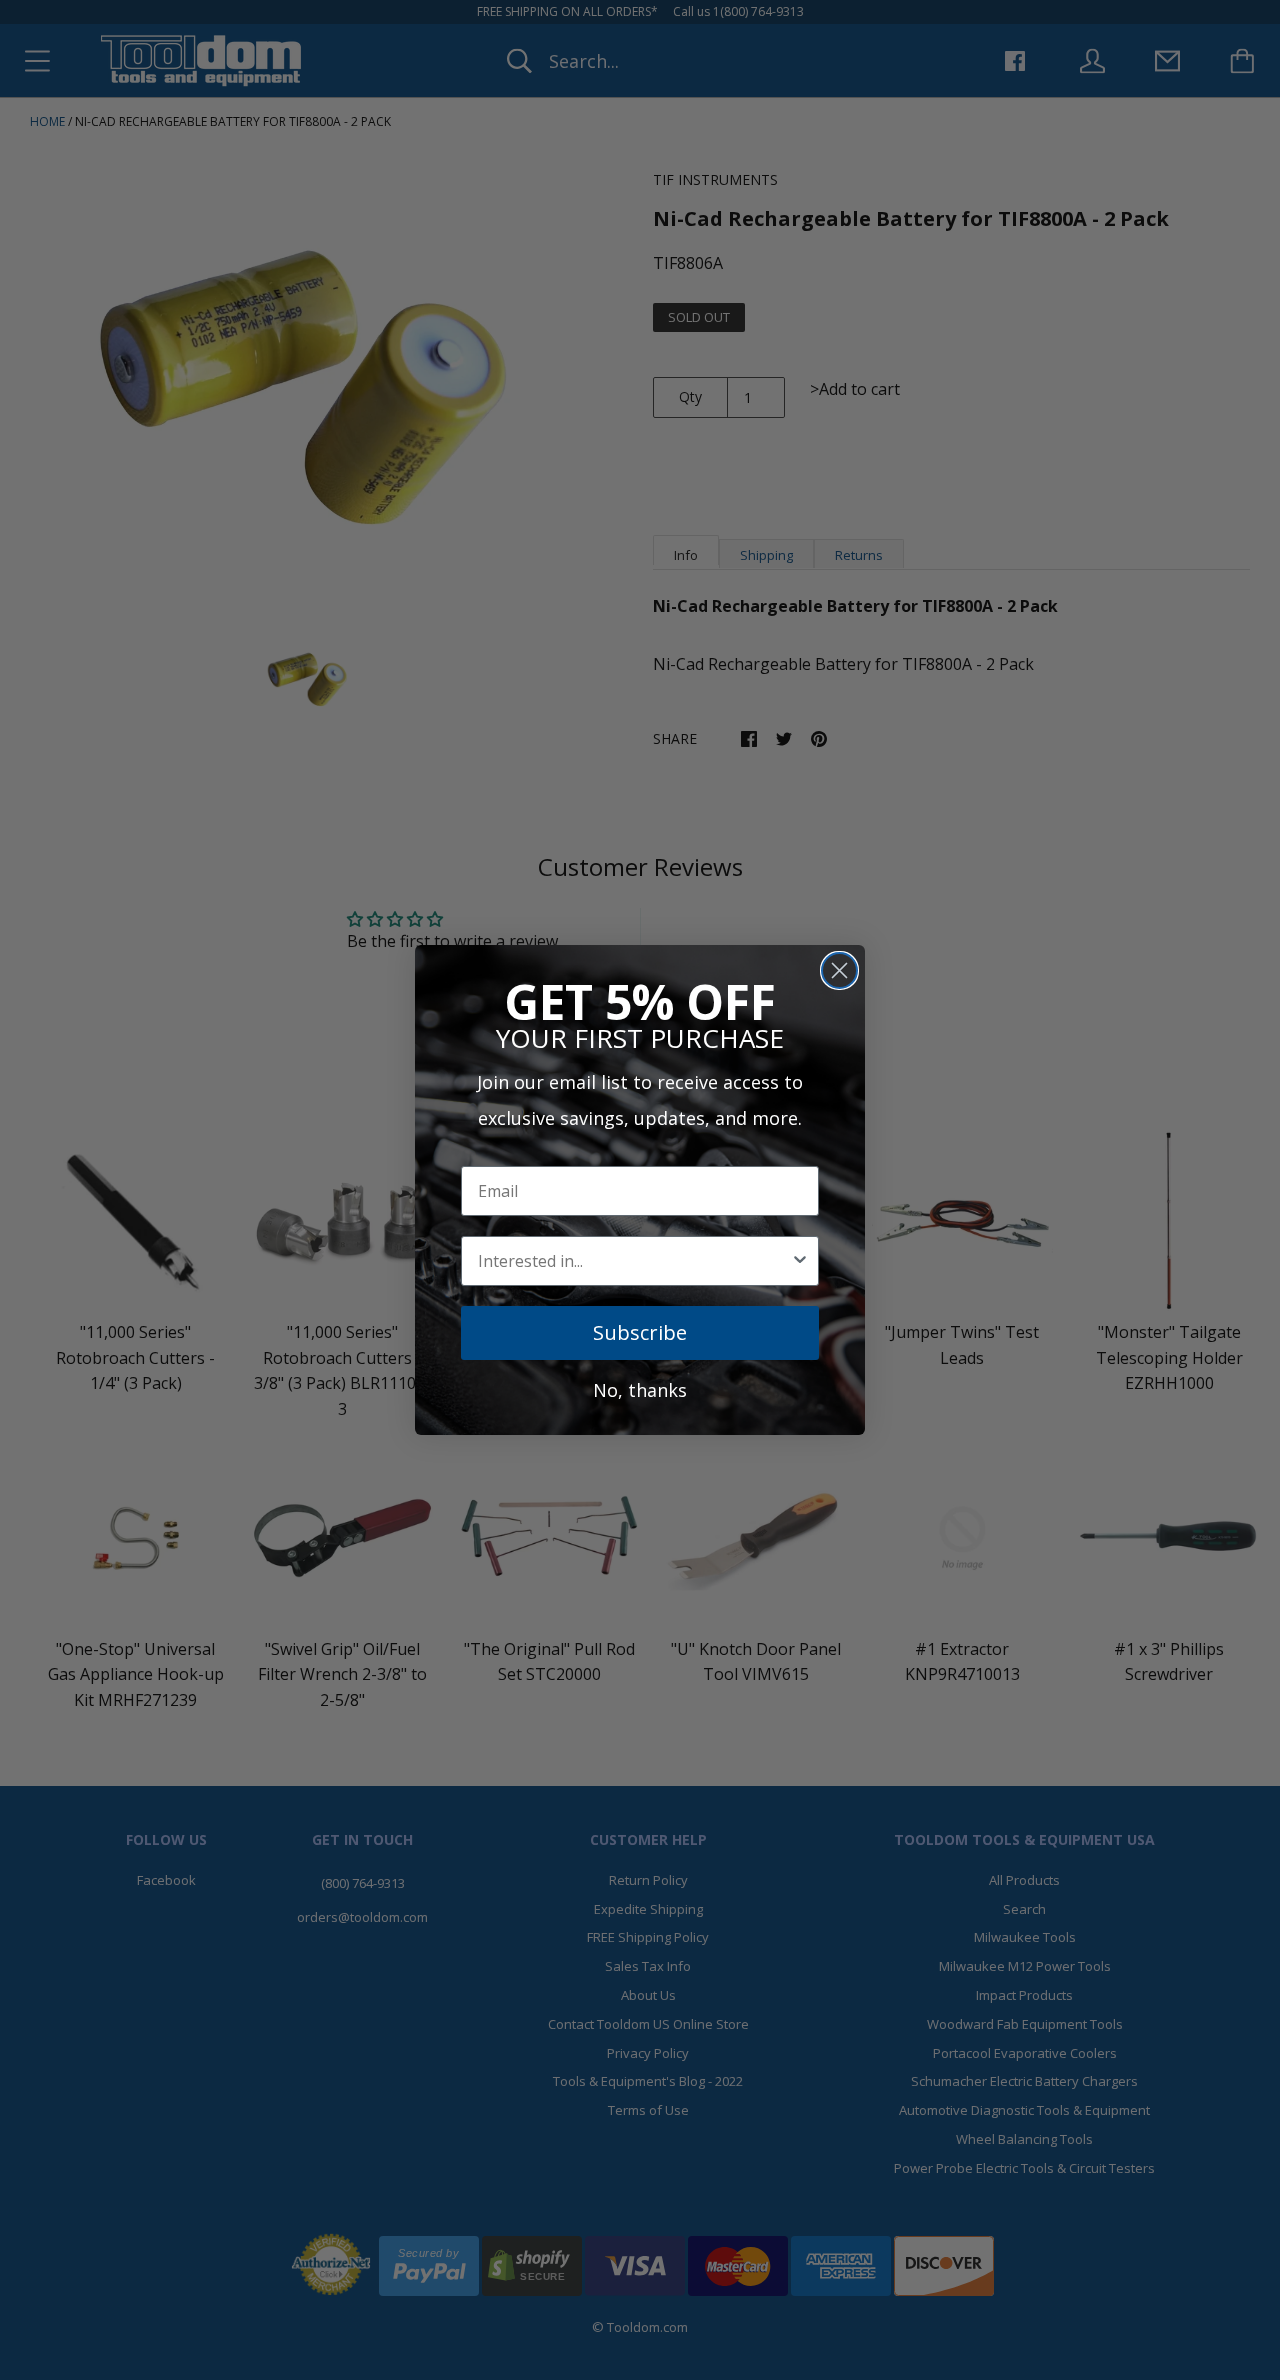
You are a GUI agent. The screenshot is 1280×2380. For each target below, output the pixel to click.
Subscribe (640, 1332)
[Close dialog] (839, 970)
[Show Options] (800, 1261)
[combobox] (634, 1261)
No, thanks (640, 1390)
